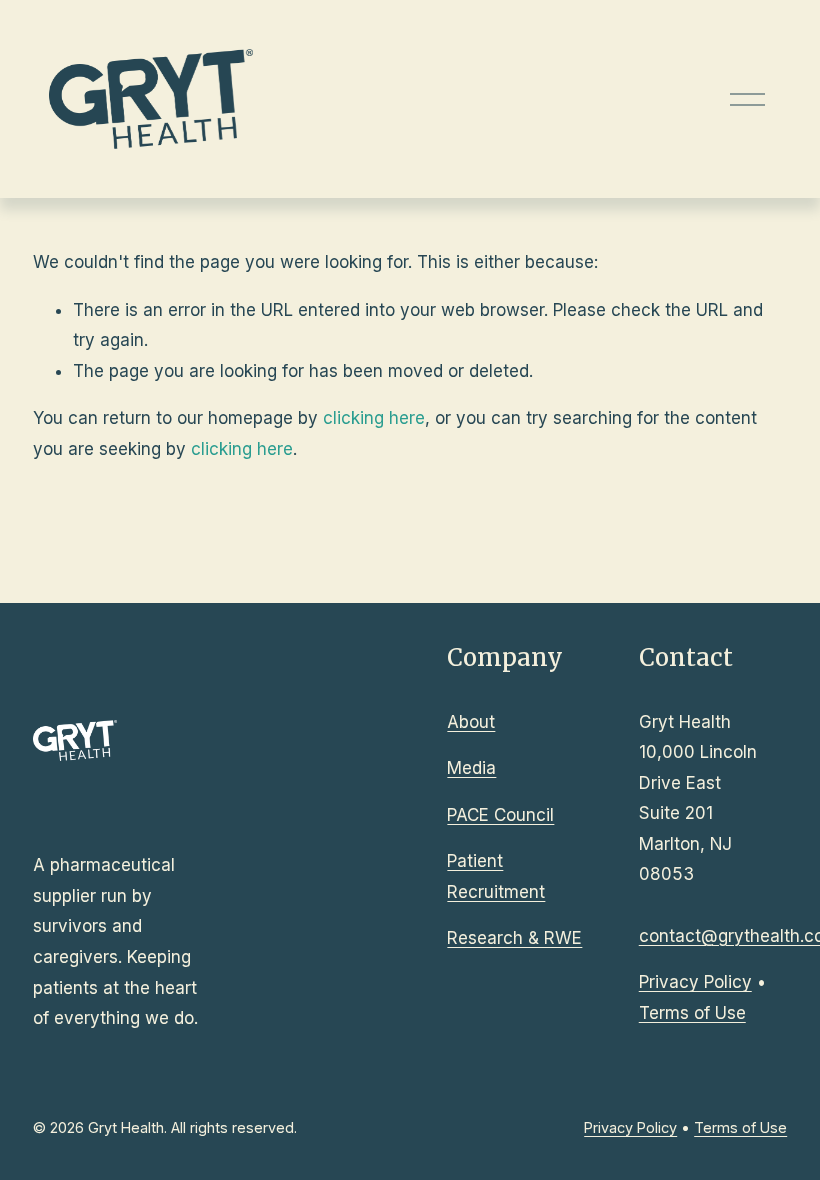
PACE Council (500, 815)
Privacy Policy (695, 982)
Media (471, 768)
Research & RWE (514, 938)
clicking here (374, 418)
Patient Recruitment (496, 876)
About (471, 722)
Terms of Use (692, 1013)
